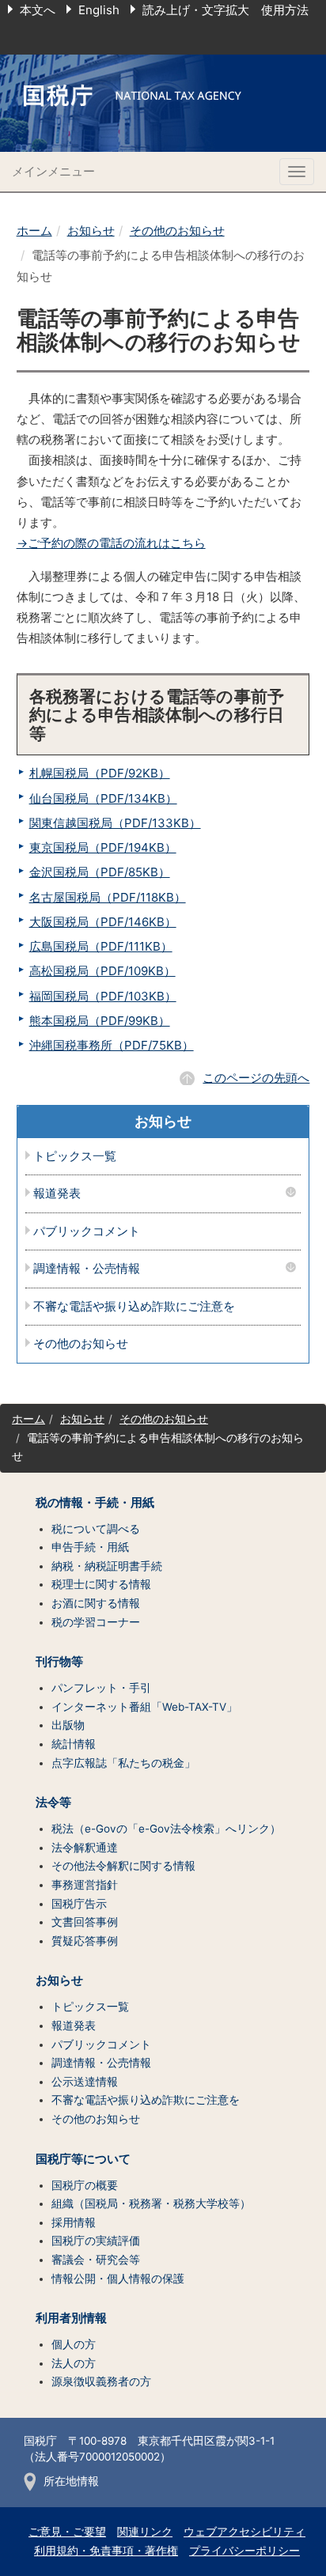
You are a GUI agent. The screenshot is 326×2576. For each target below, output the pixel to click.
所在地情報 (71, 2481)
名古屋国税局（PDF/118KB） (108, 897)
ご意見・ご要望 (67, 2532)
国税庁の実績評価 (96, 2241)
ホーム (34, 231)
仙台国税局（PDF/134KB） (103, 798)
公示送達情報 (85, 2082)
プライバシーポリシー (244, 2551)
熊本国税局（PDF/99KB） (100, 1021)
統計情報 (74, 1744)
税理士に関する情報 (101, 1584)
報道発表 (57, 1194)
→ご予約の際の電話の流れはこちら (111, 543)
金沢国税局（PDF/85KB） (100, 872)
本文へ (38, 10)
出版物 (68, 1725)
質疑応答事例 (85, 1941)
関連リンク (145, 2532)
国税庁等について (83, 2159)
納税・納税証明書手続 (107, 1566)
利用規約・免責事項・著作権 (106, 2551)
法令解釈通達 (85, 1848)
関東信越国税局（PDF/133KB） (115, 823)
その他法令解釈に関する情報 (123, 1866)
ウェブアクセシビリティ (244, 2532)
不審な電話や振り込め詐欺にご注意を (134, 1307)
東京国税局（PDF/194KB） (103, 847)
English (99, 10)
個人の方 (74, 2344)
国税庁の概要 (85, 2185)
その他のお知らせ (177, 231)
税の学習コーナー (96, 1622)
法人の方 (74, 2363)
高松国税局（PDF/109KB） (102, 971)
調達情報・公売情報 (87, 1269)
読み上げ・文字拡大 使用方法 (226, 10)
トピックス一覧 (75, 1157)
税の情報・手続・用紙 (95, 1503)
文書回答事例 (85, 1922)
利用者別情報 (71, 2318)
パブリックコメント (87, 1232)
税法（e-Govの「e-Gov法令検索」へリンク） (166, 1829)
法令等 (53, 1802)
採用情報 (74, 2222)
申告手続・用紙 (90, 1547)
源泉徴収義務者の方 (101, 2381)
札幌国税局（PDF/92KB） (100, 773)
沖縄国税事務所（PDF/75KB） (112, 1045)
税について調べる (96, 1529)
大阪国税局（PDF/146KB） (103, 922)
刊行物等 (59, 1662)
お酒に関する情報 (96, 1603)
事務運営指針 (85, 1885)
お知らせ (91, 231)
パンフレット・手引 (101, 1688)
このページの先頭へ (256, 1078)
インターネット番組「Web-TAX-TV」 (144, 1707)
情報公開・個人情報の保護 (118, 2279)
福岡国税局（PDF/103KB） (103, 996)
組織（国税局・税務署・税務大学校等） (151, 2203)
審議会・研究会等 (96, 2260)
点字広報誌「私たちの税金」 (123, 1763)
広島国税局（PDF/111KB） (101, 946)
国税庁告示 (79, 1904)
